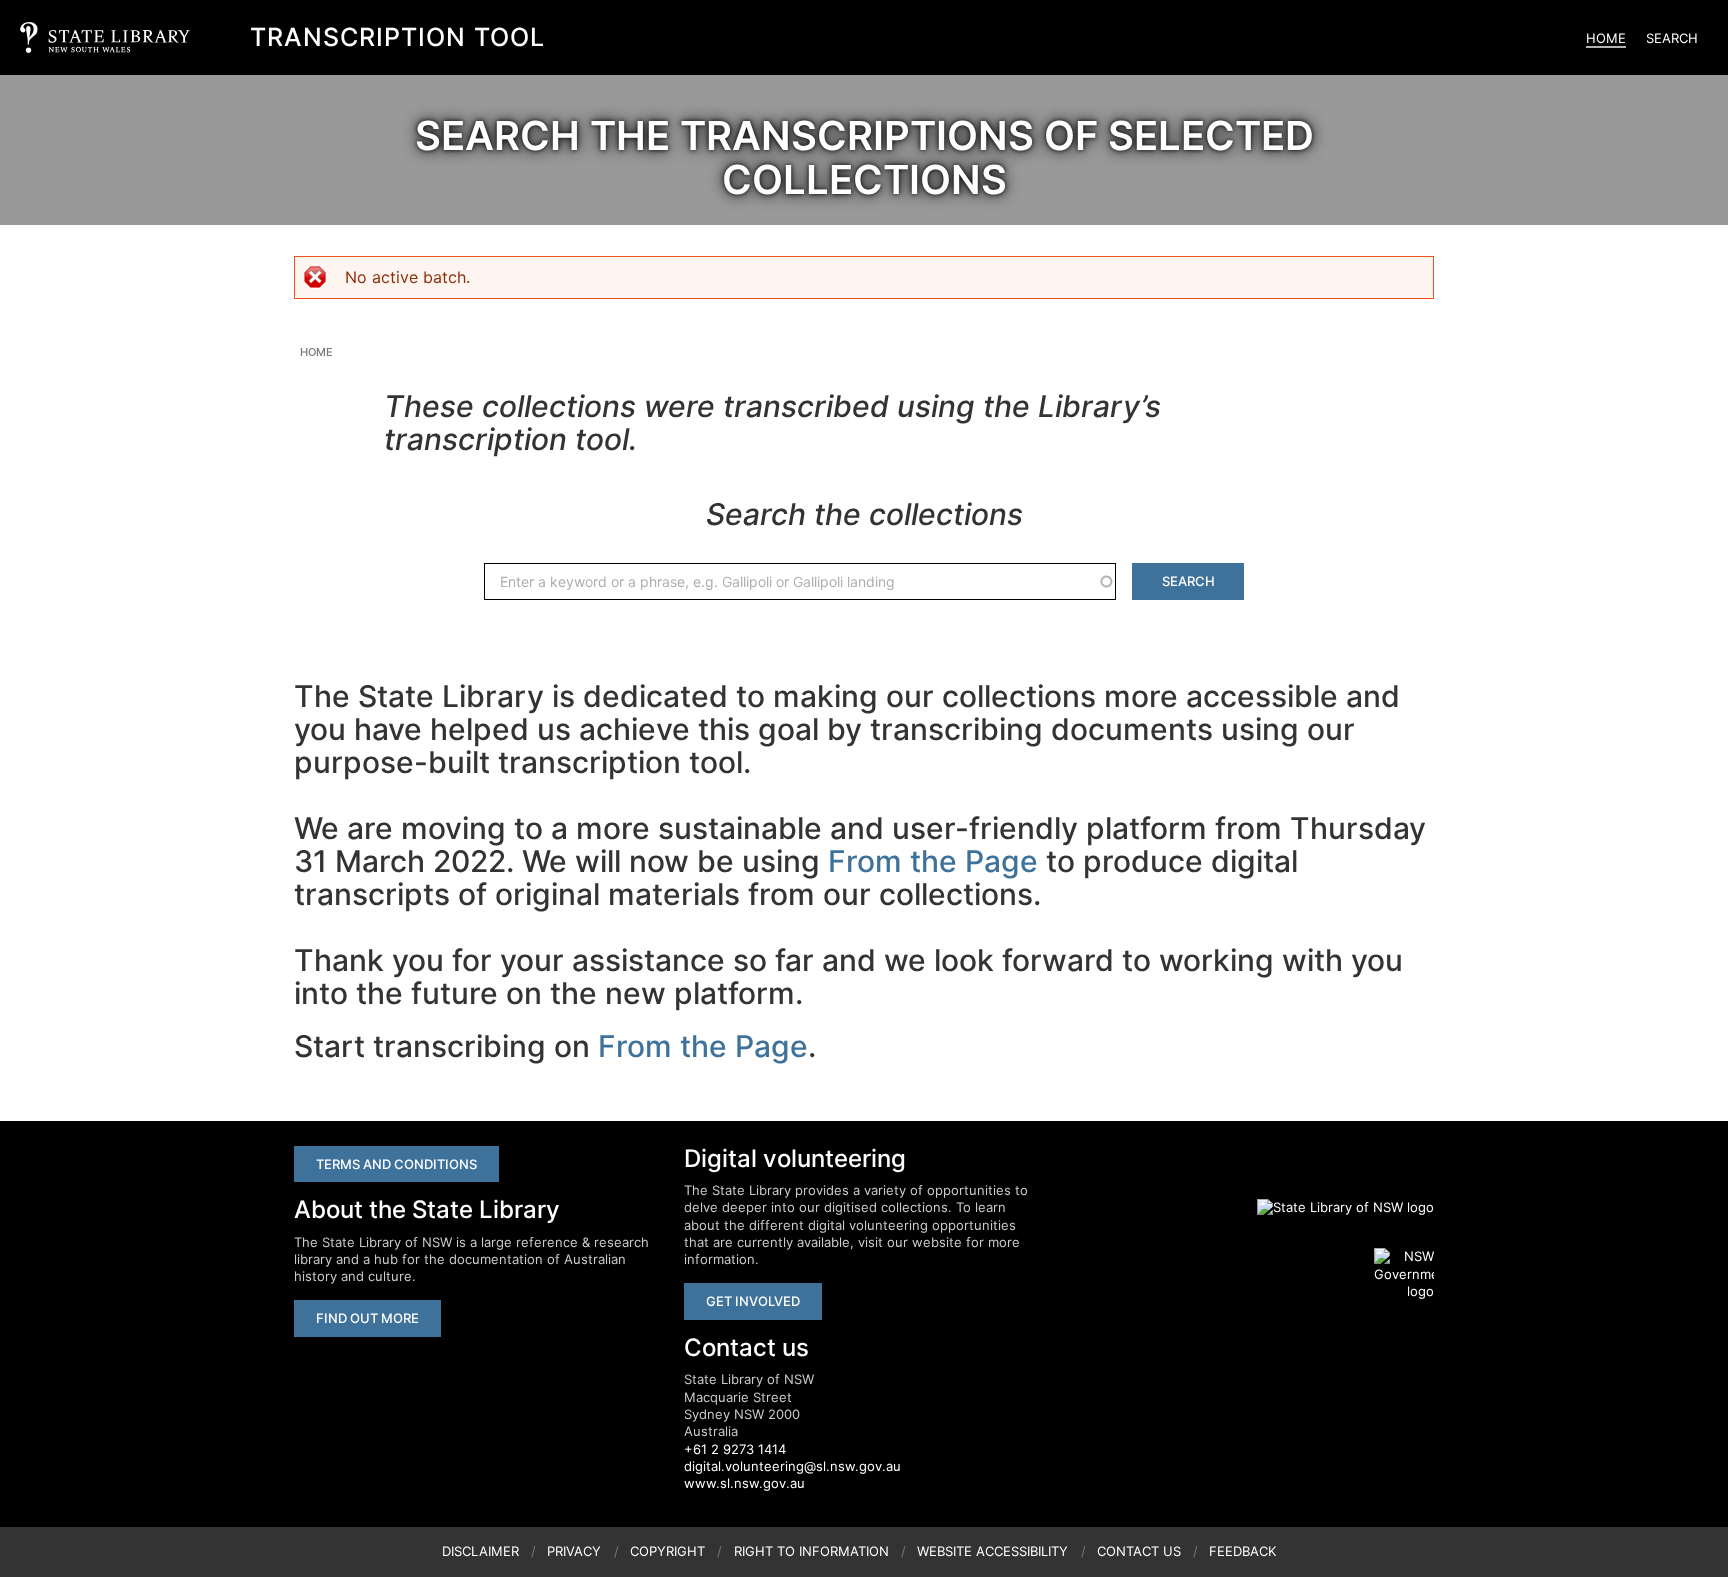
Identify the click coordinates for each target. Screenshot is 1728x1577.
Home (1606, 38)
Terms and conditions (396, 1164)
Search (1672, 38)
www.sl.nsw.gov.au (744, 1483)
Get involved (753, 1301)
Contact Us (1139, 1551)
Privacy (574, 1551)
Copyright (667, 1551)
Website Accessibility (992, 1551)
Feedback (1242, 1551)
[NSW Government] (1404, 1274)
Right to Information (811, 1551)
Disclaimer (480, 1551)
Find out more (367, 1318)
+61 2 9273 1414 (735, 1449)
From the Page (933, 861)
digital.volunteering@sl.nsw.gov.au (792, 1466)
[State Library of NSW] (1334, 1207)
